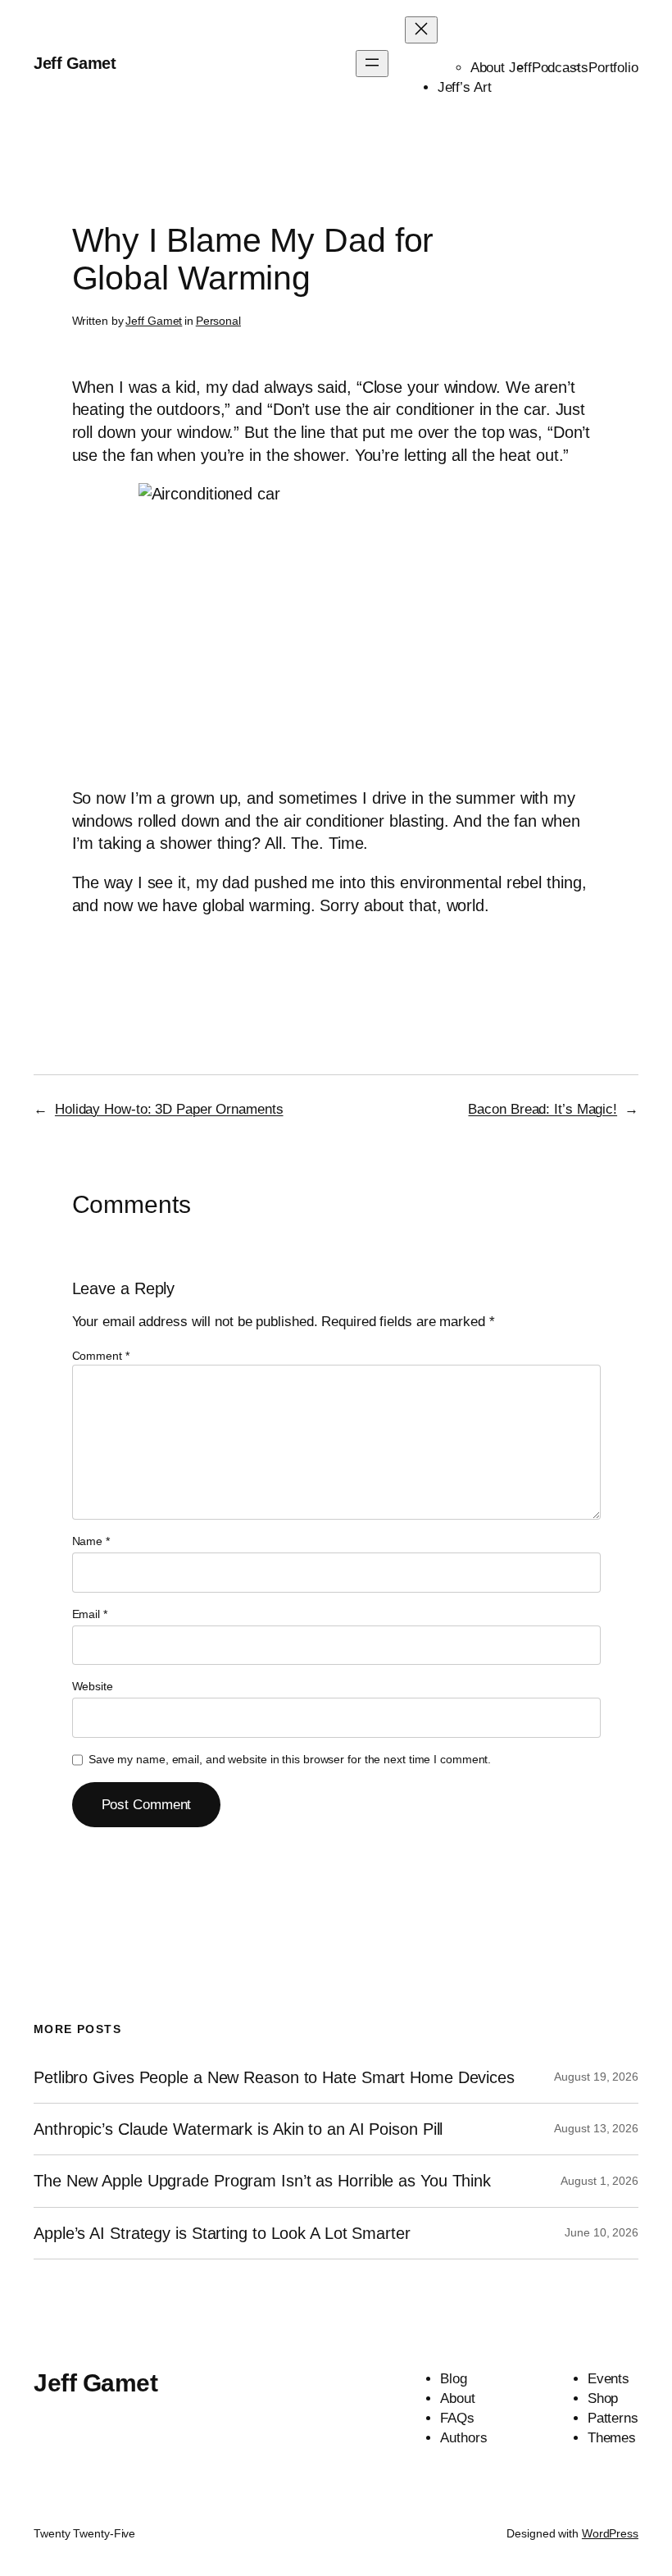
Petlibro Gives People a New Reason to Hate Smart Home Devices (274, 2077)
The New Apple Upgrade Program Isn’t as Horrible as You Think (262, 2181)
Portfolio (613, 68)
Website (93, 1686)
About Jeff (501, 68)
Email (90, 1614)
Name (91, 1541)
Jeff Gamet (75, 63)
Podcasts (560, 68)
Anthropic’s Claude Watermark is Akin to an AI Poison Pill (238, 2129)
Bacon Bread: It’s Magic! (543, 1109)
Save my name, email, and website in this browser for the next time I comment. (290, 1759)
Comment (101, 1356)
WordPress (610, 2533)
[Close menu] (421, 30)
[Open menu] (372, 64)
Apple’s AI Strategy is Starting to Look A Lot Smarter (222, 2233)
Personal (218, 321)
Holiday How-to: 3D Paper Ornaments (169, 1109)
